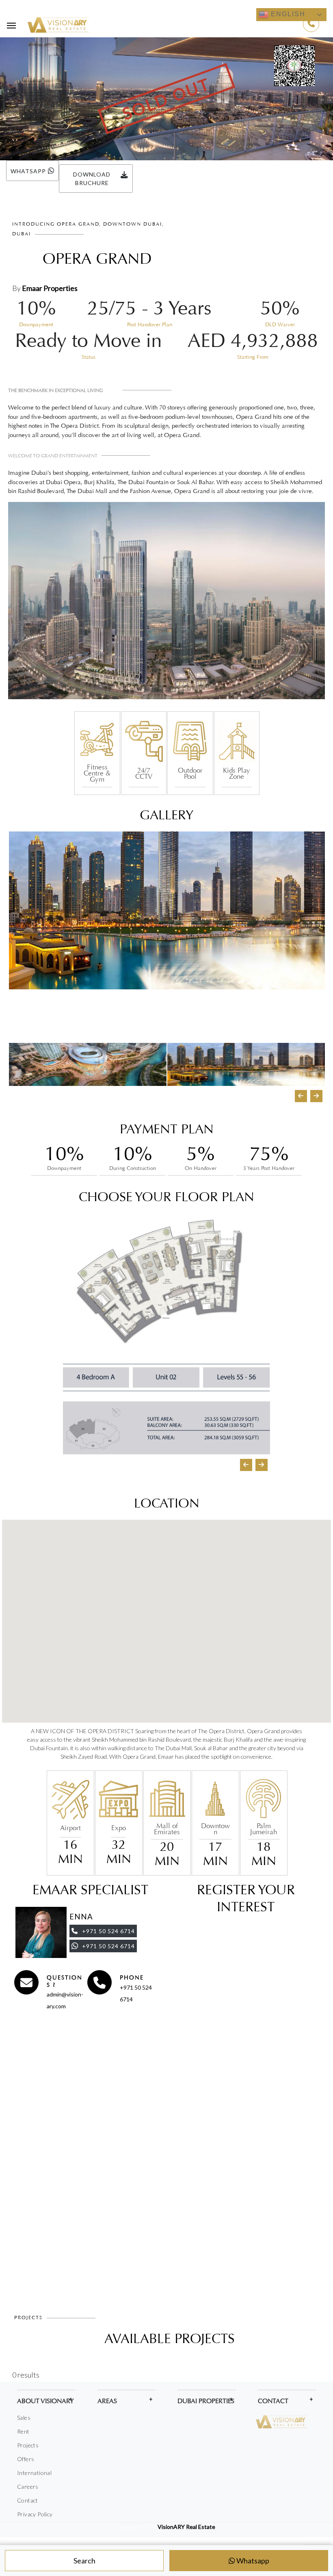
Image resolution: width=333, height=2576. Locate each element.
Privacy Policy (35, 2514)
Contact (28, 2500)
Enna (81, 1917)
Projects (28, 2445)
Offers (26, 2459)
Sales (24, 2418)
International (34, 2473)
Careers (28, 2487)
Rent (23, 2431)
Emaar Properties (50, 288)
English (287, 14)
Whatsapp (252, 2561)
